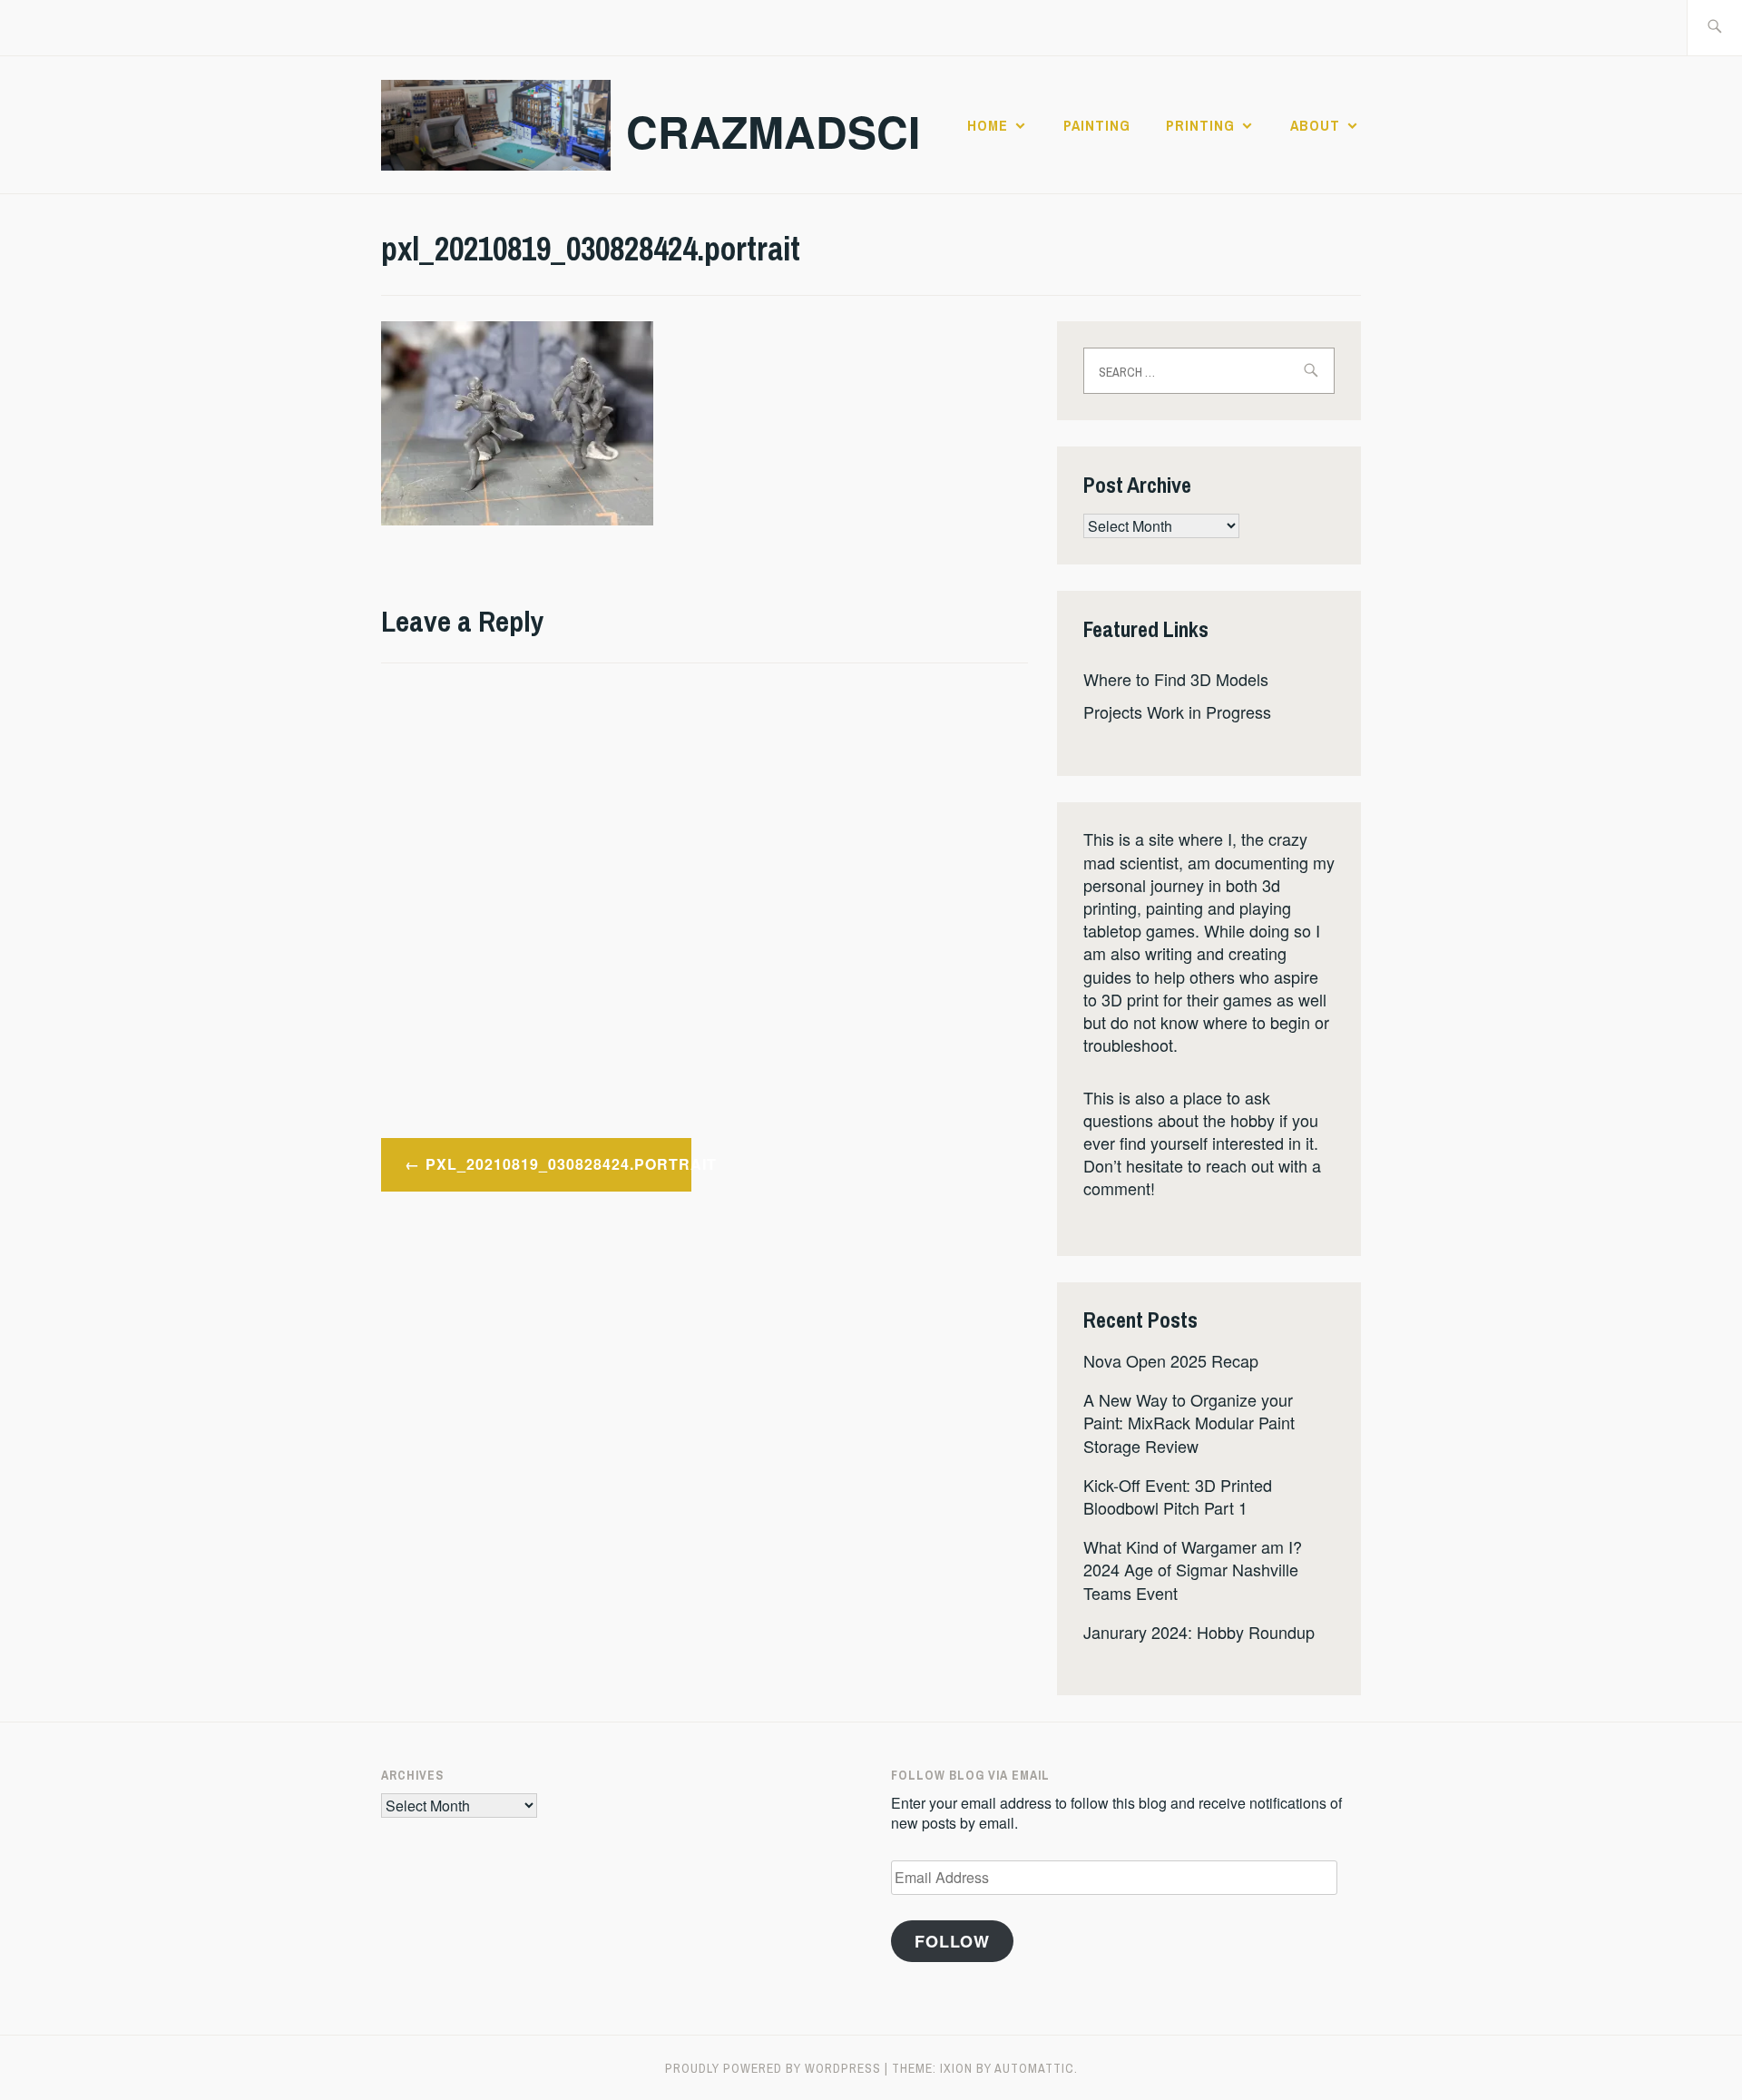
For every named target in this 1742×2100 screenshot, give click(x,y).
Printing (1200, 125)
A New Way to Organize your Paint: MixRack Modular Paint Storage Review (1189, 1422)
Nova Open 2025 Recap (1171, 1360)
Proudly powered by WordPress (773, 2068)
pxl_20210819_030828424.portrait (558, 1164)
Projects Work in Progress (1177, 711)
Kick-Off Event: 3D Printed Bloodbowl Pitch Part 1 (1178, 1496)
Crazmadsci (773, 131)
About (1315, 125)
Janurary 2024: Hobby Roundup (1199, 1632)
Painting (1097, 125)
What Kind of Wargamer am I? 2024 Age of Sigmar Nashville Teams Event (1193, 1569)
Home (988, 125)
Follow (952, 1941)
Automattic (1034, 2068)
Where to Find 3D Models (1176, 679)
